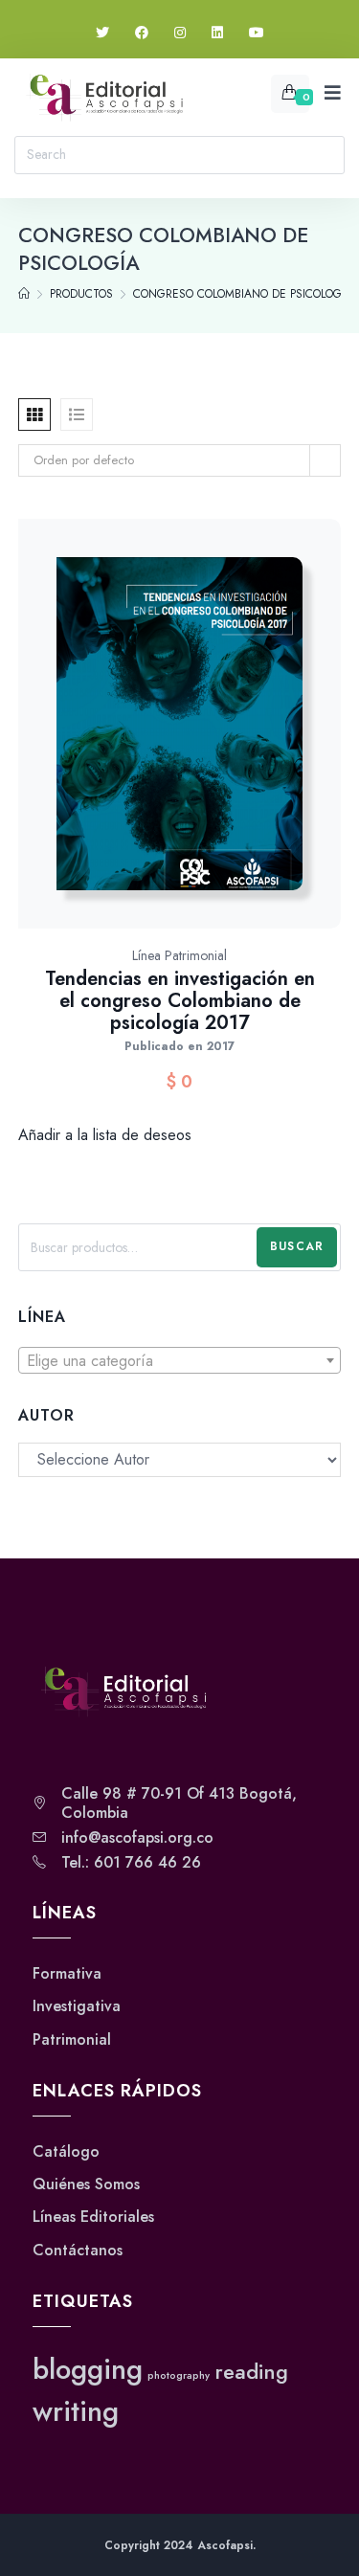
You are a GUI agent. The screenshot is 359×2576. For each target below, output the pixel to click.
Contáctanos (78, 2251)
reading (251, 2372)
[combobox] (180, 1360)
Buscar (297, 1246)
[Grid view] (34, 414)
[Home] (24, 294)
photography (179, 2375)
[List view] (77, 414)
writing (76, 2411)
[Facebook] (142, 33)
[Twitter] (102, 33)
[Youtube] (257, 33)
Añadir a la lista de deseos (105, 1135)
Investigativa (77, 2006)
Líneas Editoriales (93, 2217)
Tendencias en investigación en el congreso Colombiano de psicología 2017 (180, 1001)
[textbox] (180, 1361)
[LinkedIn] (217, 33)
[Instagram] (180, 33)
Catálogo (66, 2152)
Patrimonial (72, 2040)
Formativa (67, 1974)
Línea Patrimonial (179, 955)
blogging (88, 2369)
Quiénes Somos (86, 2184)
